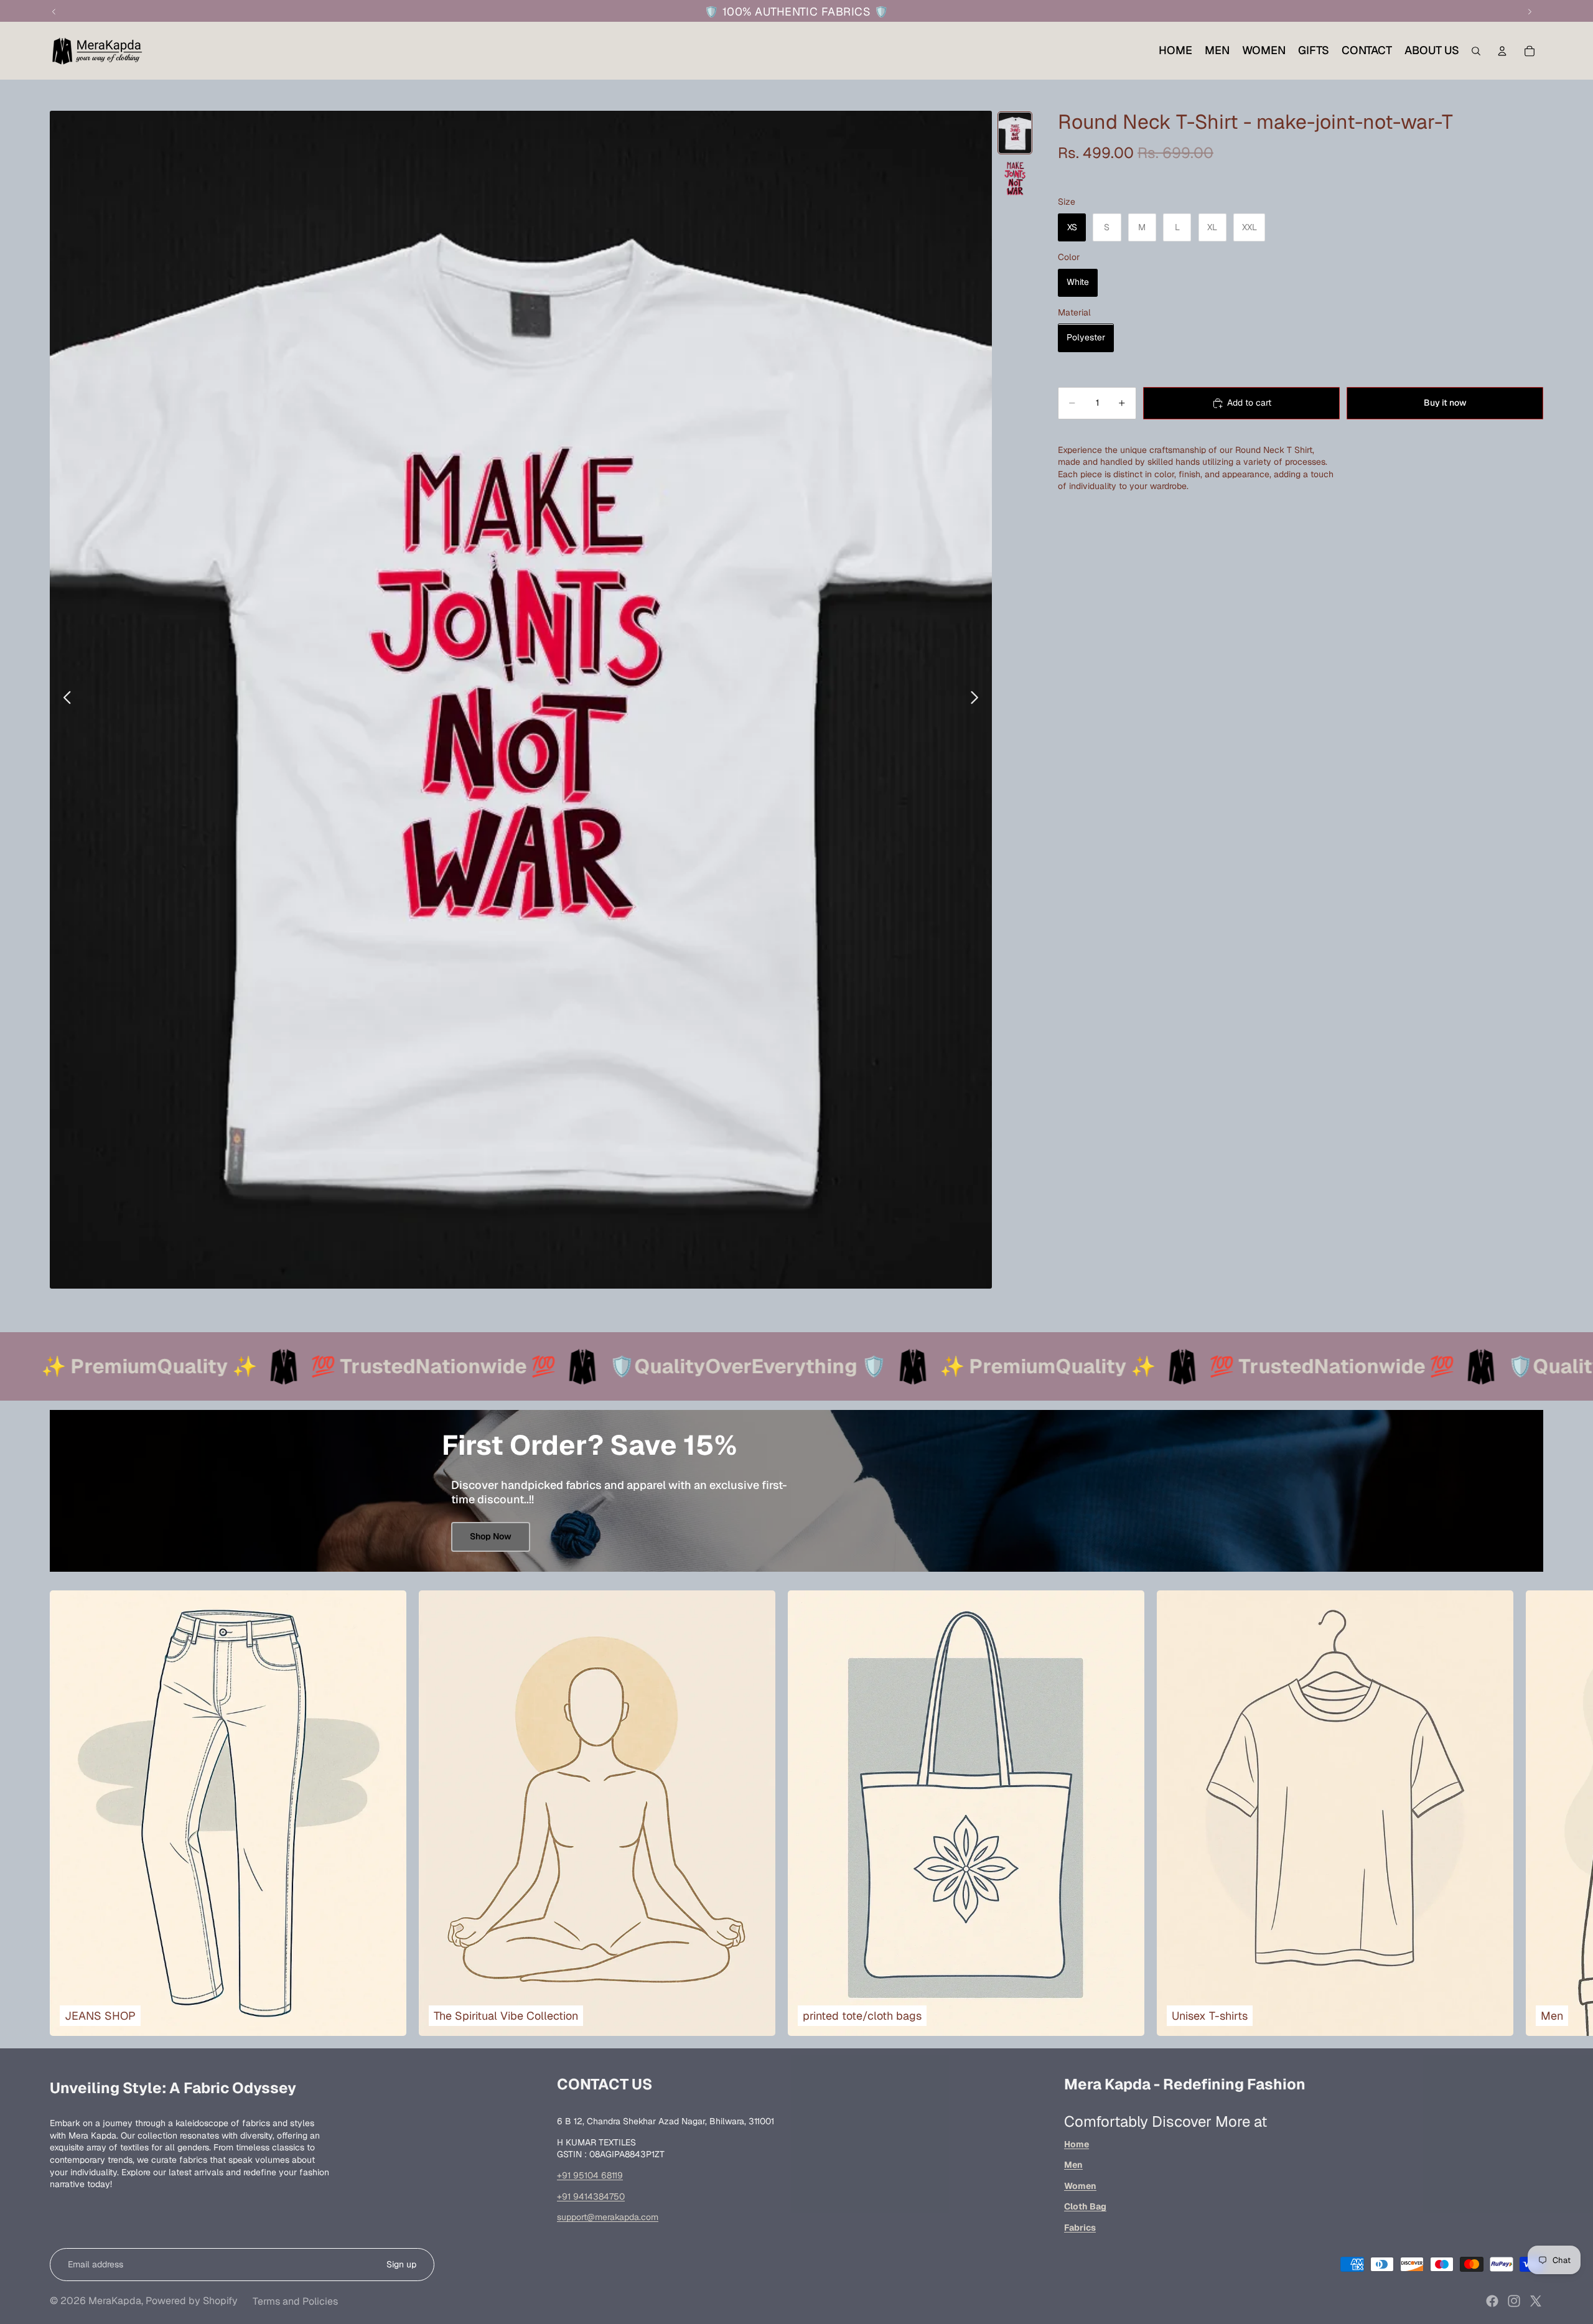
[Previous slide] (64, 699)
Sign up (401, 2264)
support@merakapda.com (608, 2217)
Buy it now (1445, 403)
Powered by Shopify (192, 2301)
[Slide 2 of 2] (1015, 178)
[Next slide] (978, 699)
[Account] (1502, 51)
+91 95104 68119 (590, 2175)
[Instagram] (1514, 2301)
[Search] (1476, 51)
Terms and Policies (295, 2301)
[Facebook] (1492, 2301)
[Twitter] (1536, 2301)
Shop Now (491, 1536)
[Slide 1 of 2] (1015, 133)
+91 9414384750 (591, 2196)
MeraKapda (115, 2301)
